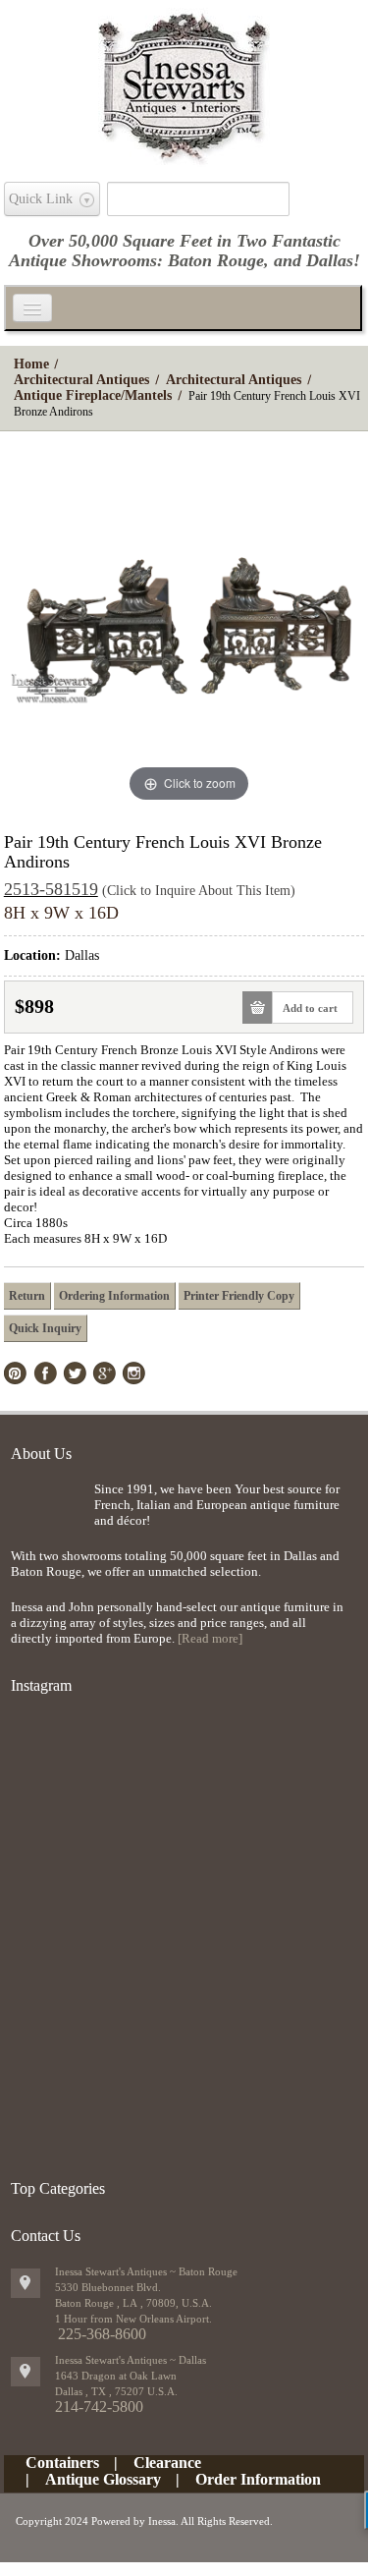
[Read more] (210, 1638)
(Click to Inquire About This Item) (199, 891)
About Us (41, 1454)
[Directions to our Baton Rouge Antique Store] (26, 2283)
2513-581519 (51, 889)
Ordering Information (114, 1296)
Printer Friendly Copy (239, 1296)
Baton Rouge (216, 260)
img (48, 1513)
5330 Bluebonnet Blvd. (108, 2287)
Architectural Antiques (81, 380)
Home (31, 364)
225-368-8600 (102, 2334)
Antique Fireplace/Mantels (93, 395)
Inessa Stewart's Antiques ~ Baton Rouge (146, 2271)
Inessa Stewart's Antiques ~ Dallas (131, 2360)
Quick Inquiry (45, 1328)
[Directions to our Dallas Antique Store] (26, 2372)
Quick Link (41, 199)
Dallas (330, 260)
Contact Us (46, 2236)
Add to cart (310, 1008)
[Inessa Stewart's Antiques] (184, 83)
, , (116, 2391)
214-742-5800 (99, 2407)
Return (27, 1296)
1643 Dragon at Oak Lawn (116, 2376)
